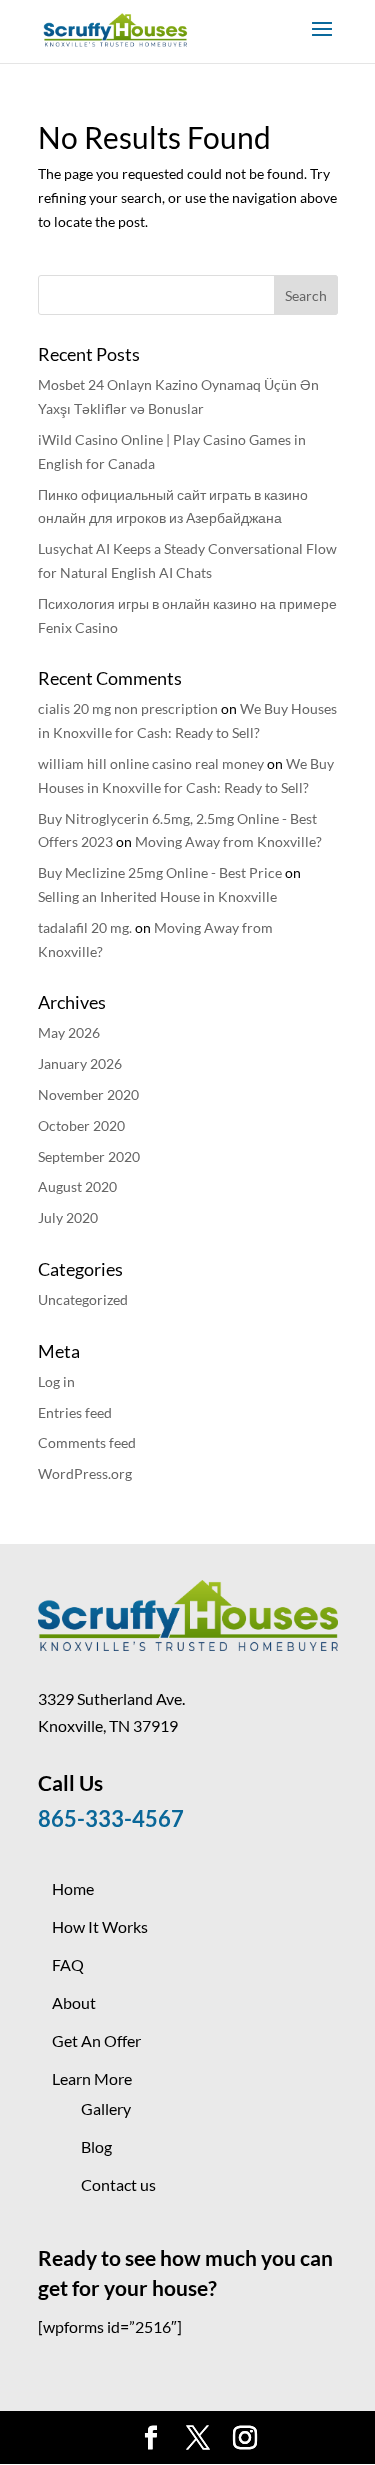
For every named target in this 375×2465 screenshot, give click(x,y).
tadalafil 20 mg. (85, 927)
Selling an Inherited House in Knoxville (157, 896)
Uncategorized (83, 1299)
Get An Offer (96, 2040)
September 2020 (89, 1156)
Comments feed (87, 1442)
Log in (56, 1381)
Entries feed (75, 1412)
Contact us (118, 2184)
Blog (96, 2146)
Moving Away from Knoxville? (228, 841)
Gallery (106, 2108)
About (74, 2002)
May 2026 (69, 1032)
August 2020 (77, 1186)
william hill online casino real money (151, 763)
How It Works (100, 1926)
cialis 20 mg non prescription (128, 708)
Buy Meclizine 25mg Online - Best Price (160, 872)
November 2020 (88, 1094)
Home (73, 1888)
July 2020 (68, 1217)
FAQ (68, 1964)
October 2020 (81, 1125)
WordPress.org (85, 1473)
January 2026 (80, 1063)
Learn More (92, 2078)
